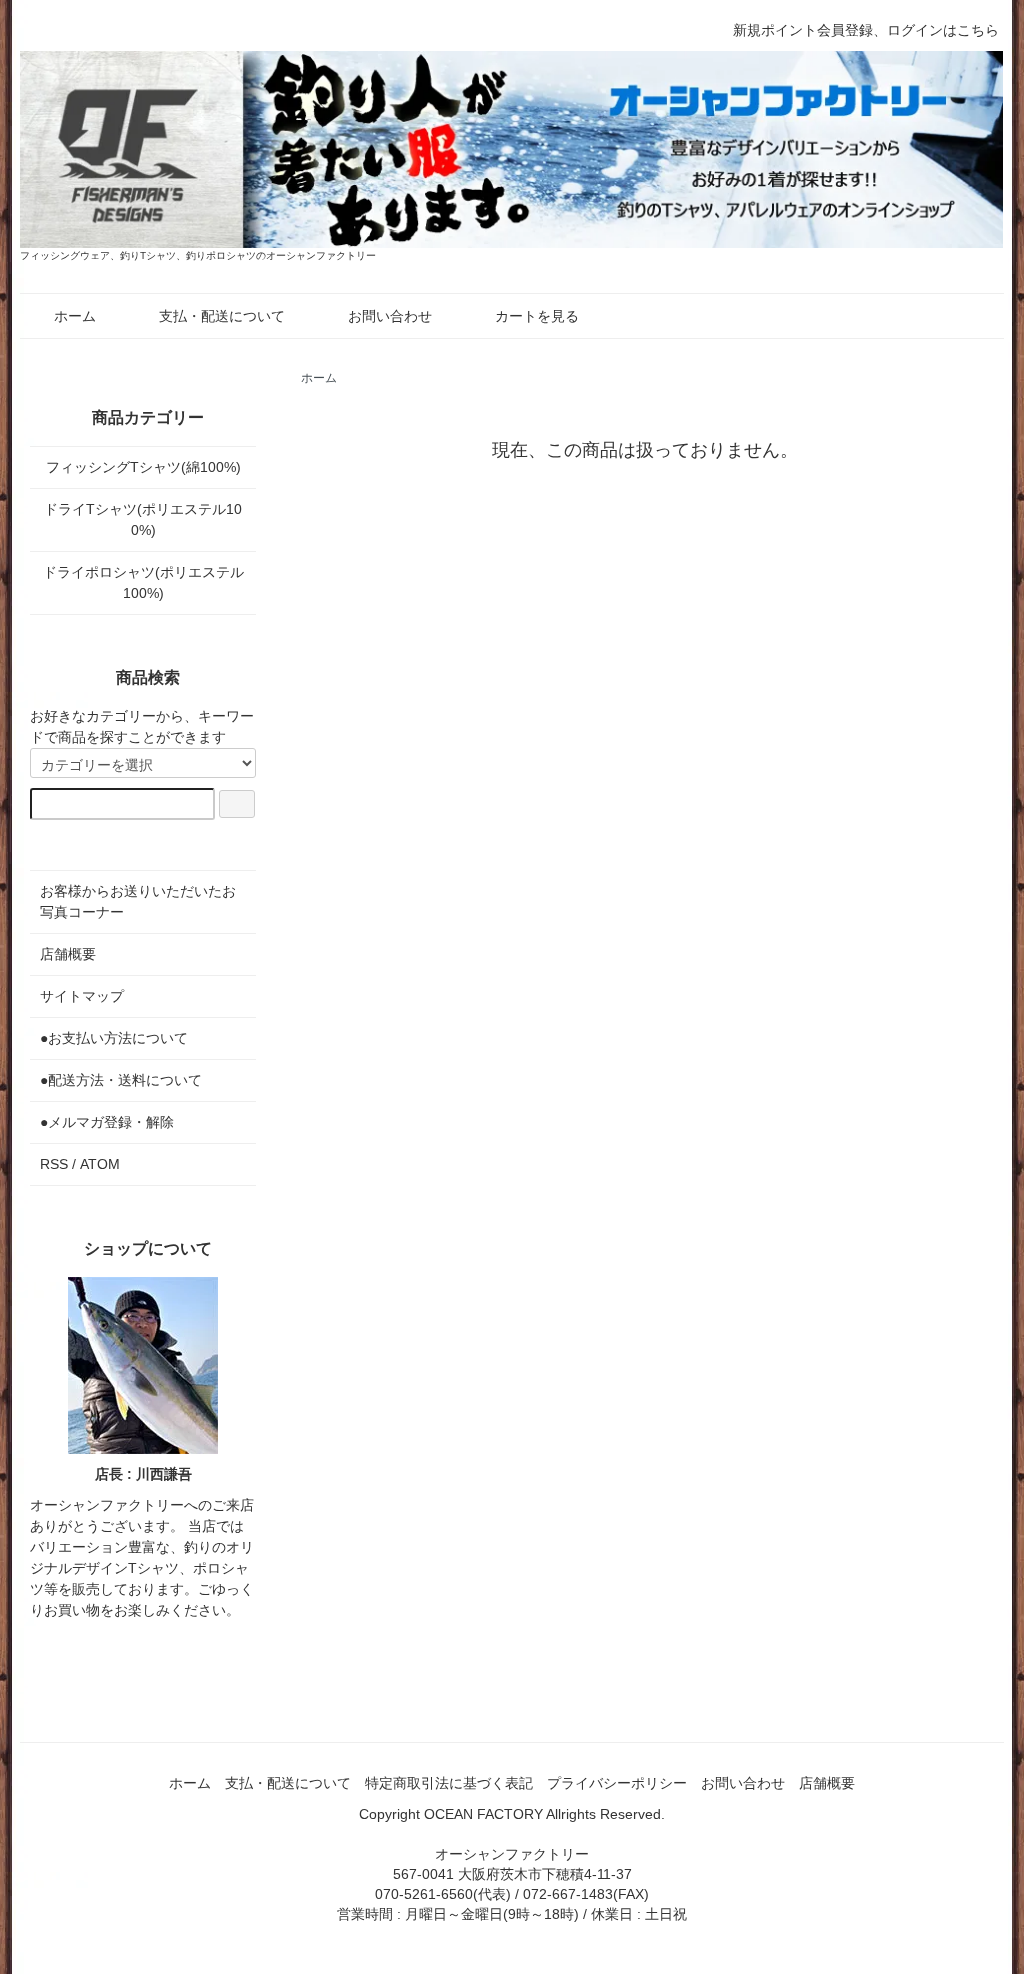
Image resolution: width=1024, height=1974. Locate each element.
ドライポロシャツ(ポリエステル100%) (143, 582)
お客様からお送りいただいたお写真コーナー (138, 901)
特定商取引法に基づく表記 (449, 1783)
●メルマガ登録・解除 (107, 1122)
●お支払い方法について (114, 1038)
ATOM (100, 1164)
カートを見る (537, 316)
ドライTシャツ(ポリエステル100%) (143, 519)
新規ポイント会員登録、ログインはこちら (866, 30)
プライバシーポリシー (617, 1783)
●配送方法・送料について (121, 1080)
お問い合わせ (390, 316)
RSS (54, 1164)
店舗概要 (68, 954)
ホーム (75, 316)
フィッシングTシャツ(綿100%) (143, 467)
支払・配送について (222, 316)
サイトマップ (82, 996)
